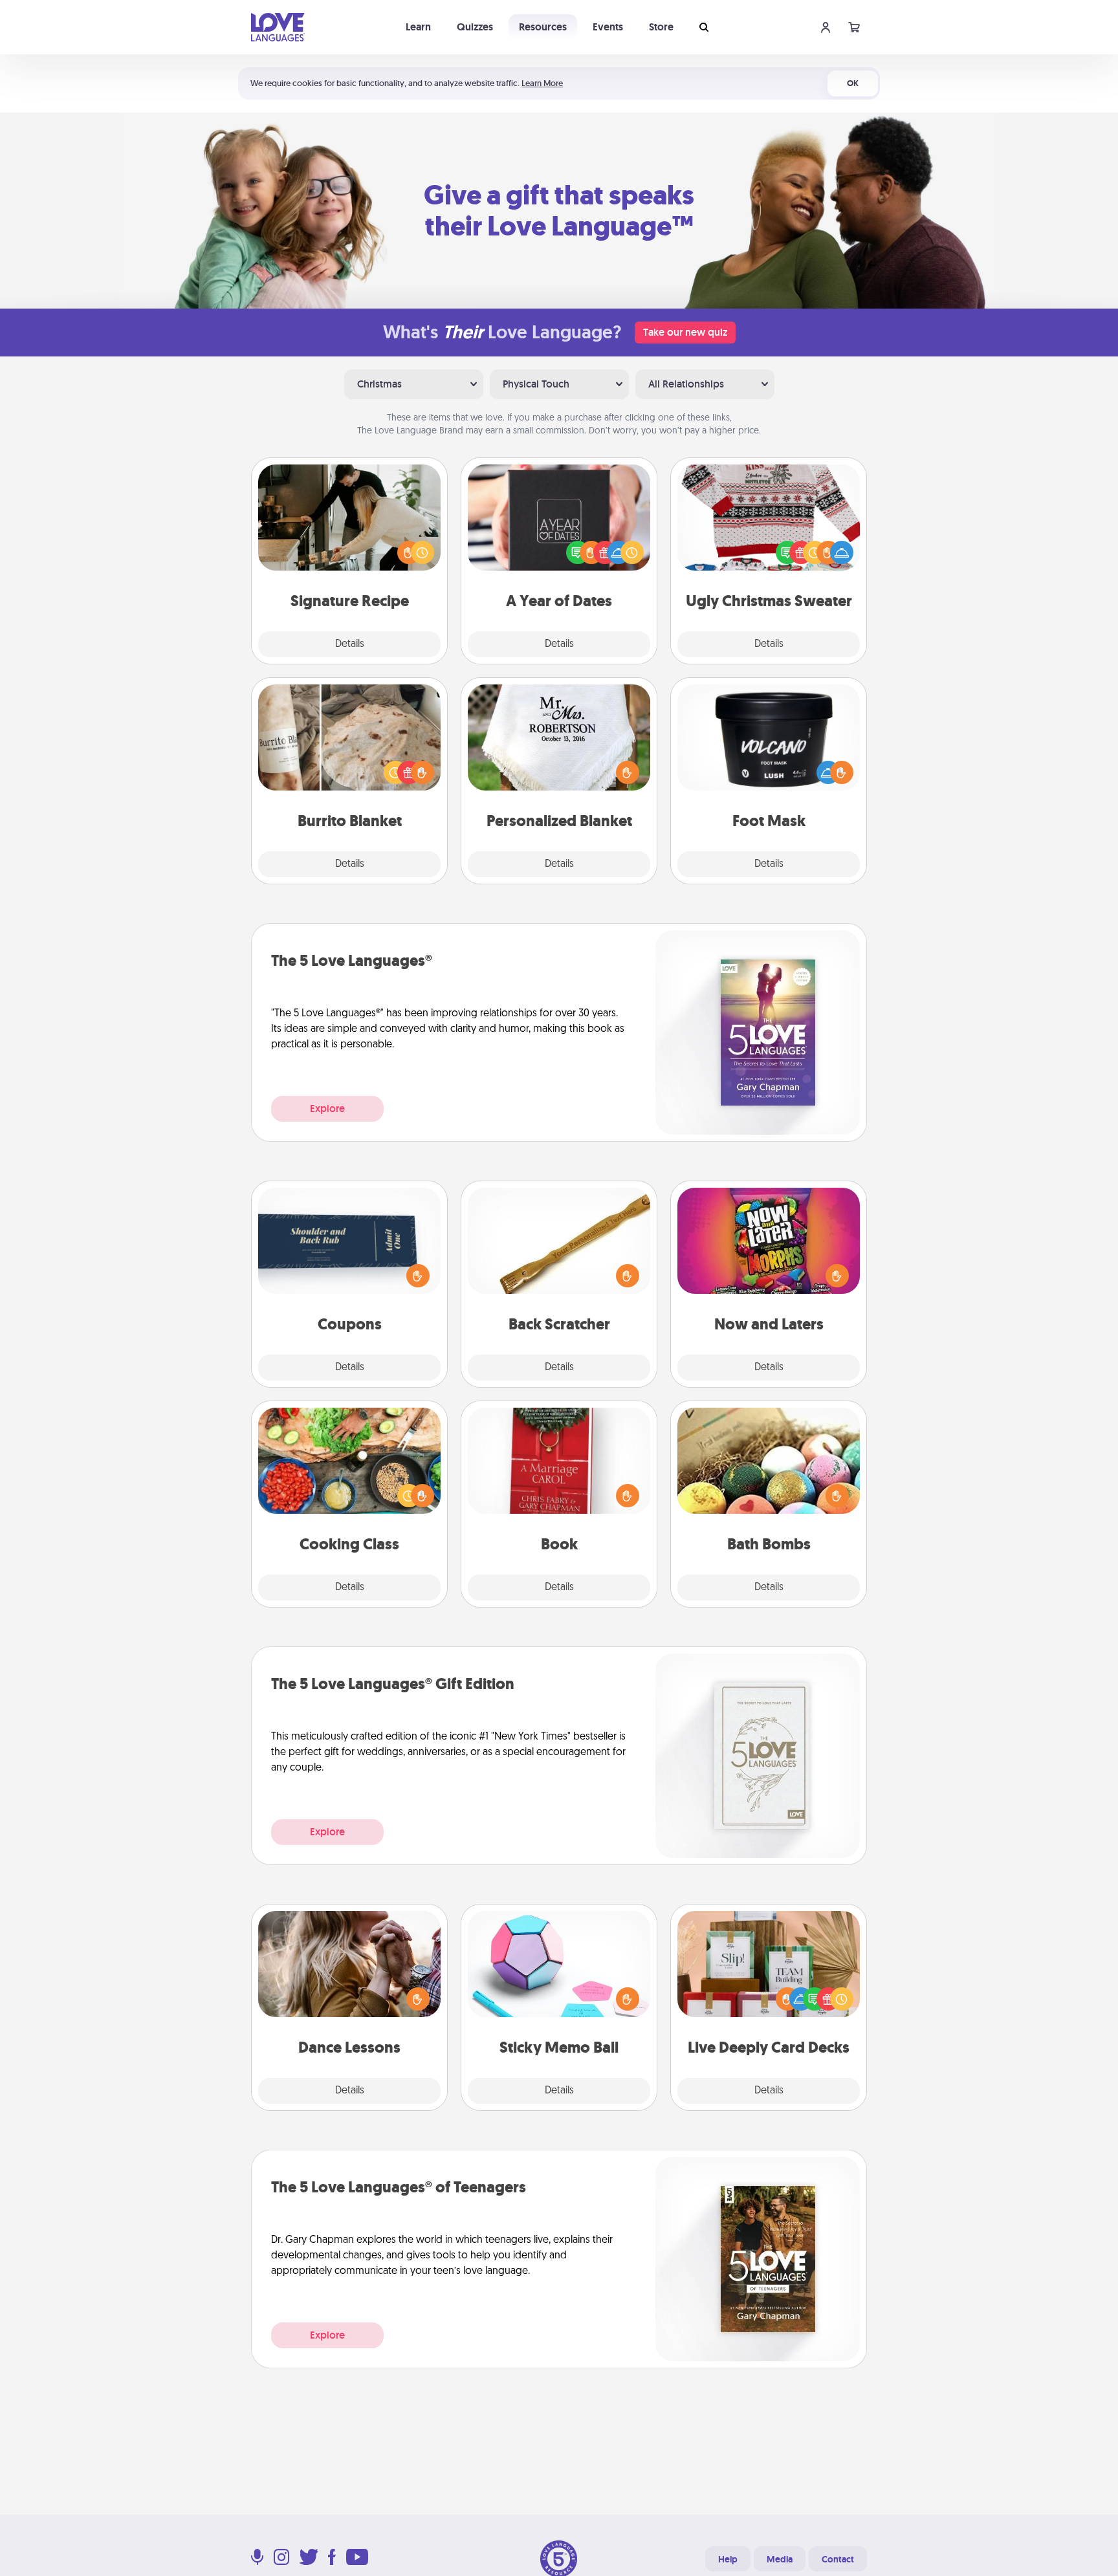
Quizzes (475, 27)
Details (350, 644)
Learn (418, 27)
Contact (838, 2559)
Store (661, 27)
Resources (543, 27)
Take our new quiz (685, 332)
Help (728, 2559)
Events (608, 27)
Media (780, 2559)
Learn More (542, 83)
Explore (327, 1108)
